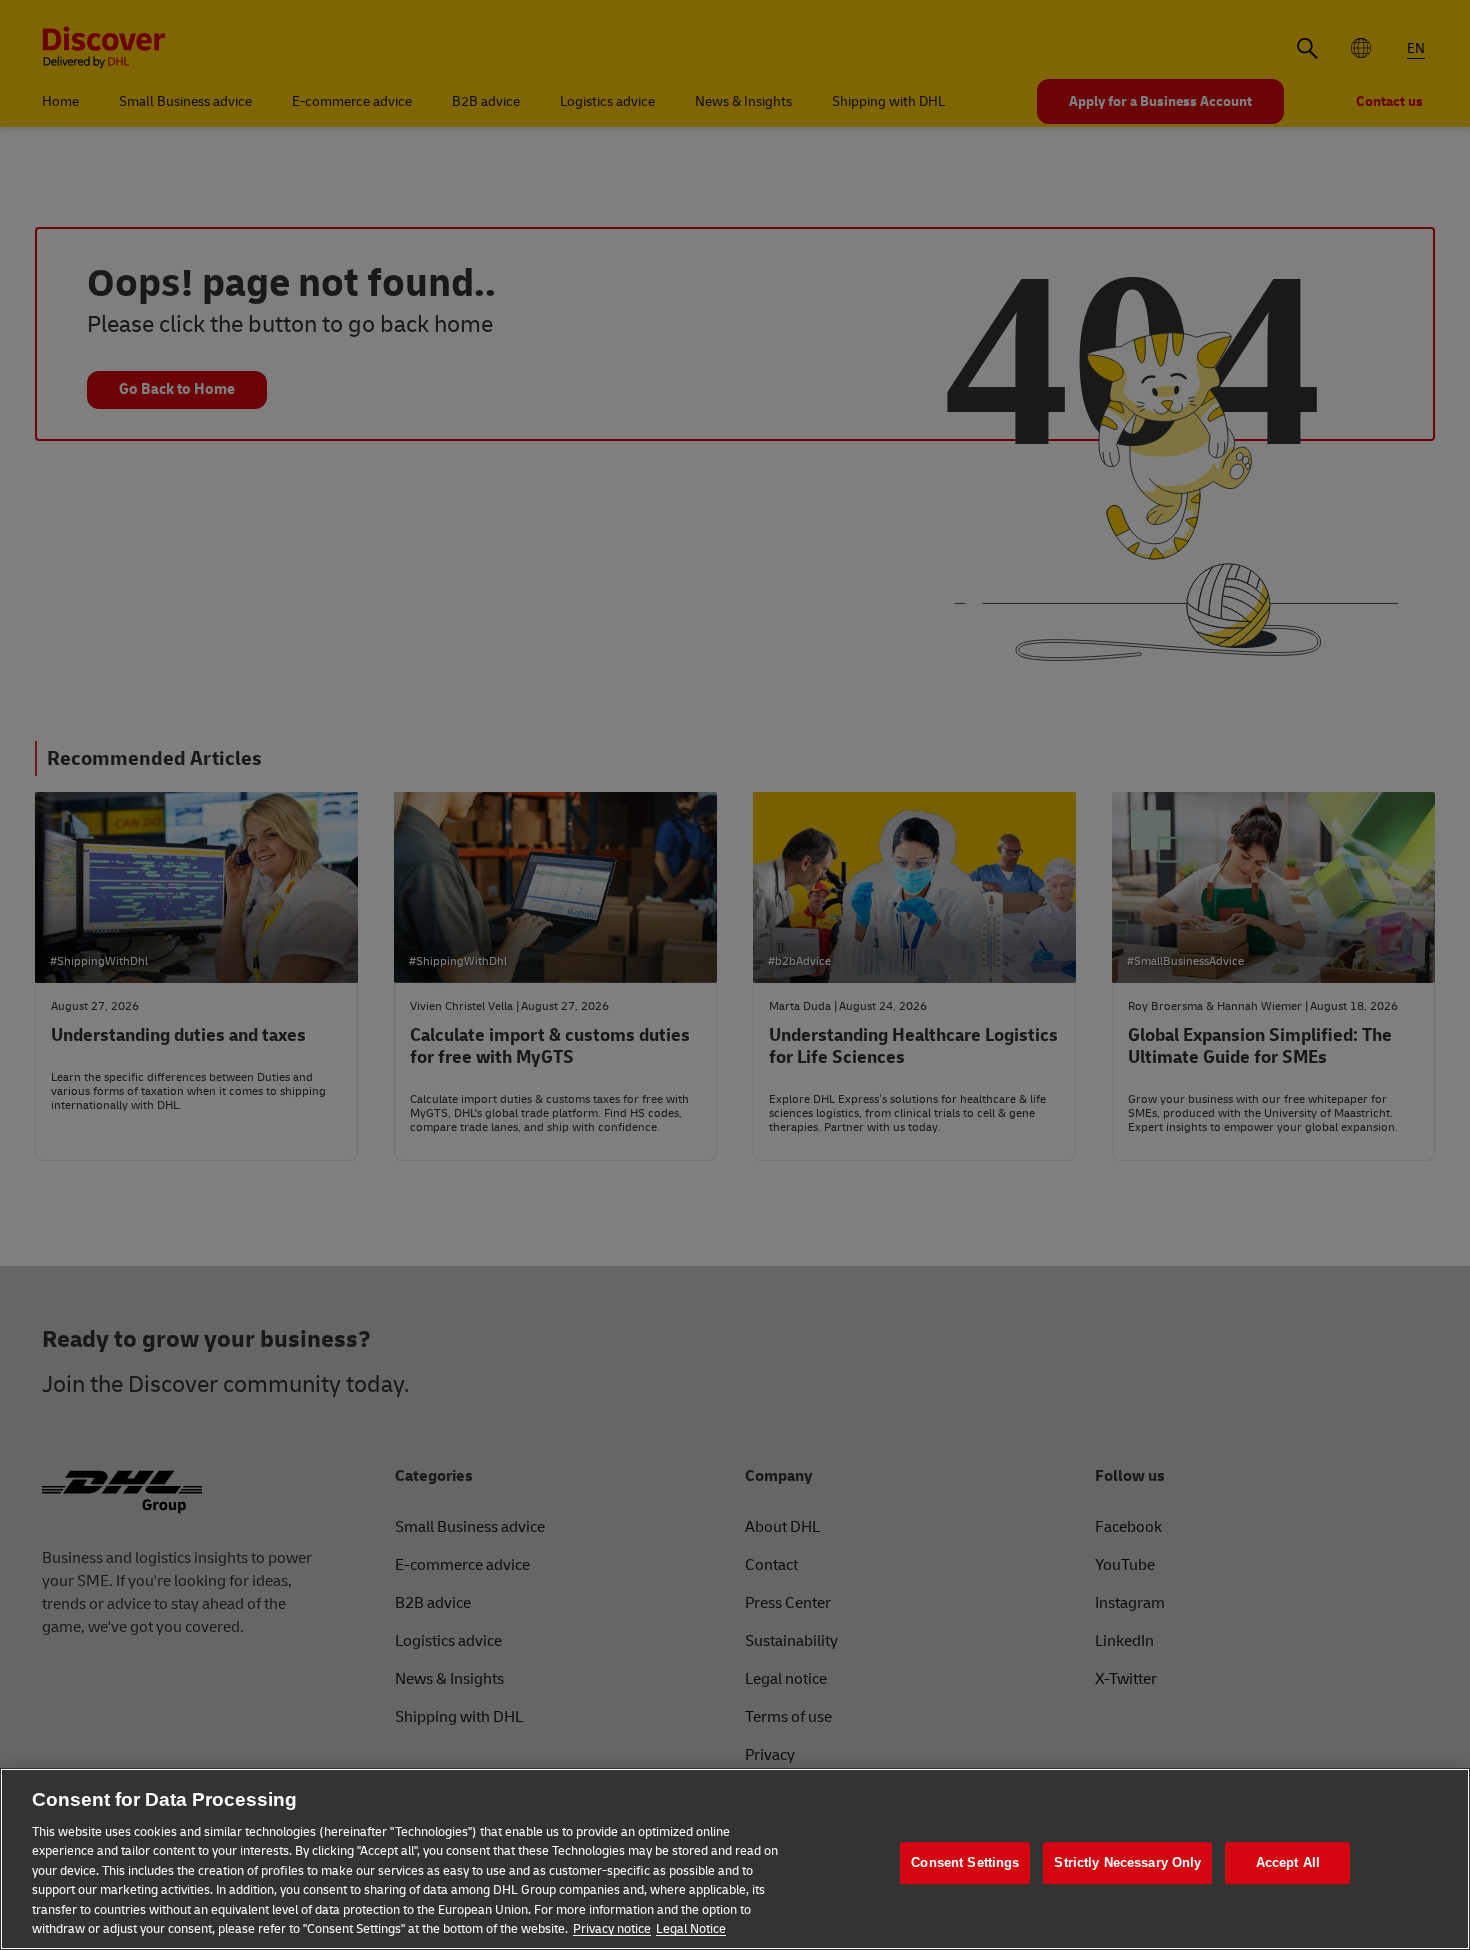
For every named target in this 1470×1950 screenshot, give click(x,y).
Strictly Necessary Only (1127, 1862)
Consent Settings (965, 1862)
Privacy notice (612, 1929)
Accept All (1288, 1862)
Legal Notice (691, 1929)
